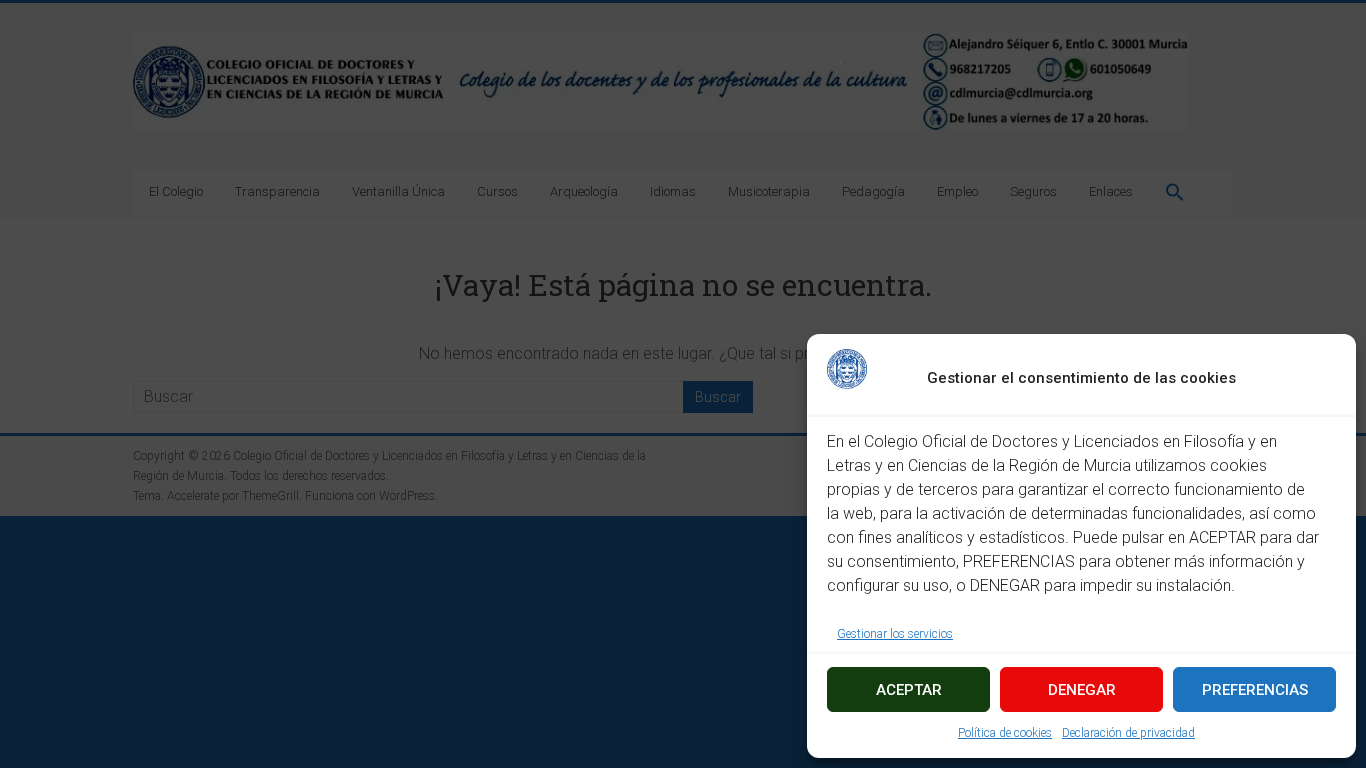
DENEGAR (1082, 690)
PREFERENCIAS (1255, 690)
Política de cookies (1005, 733)
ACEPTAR (909, 690)
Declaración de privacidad (1128, 733)
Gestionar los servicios (895, 634)
